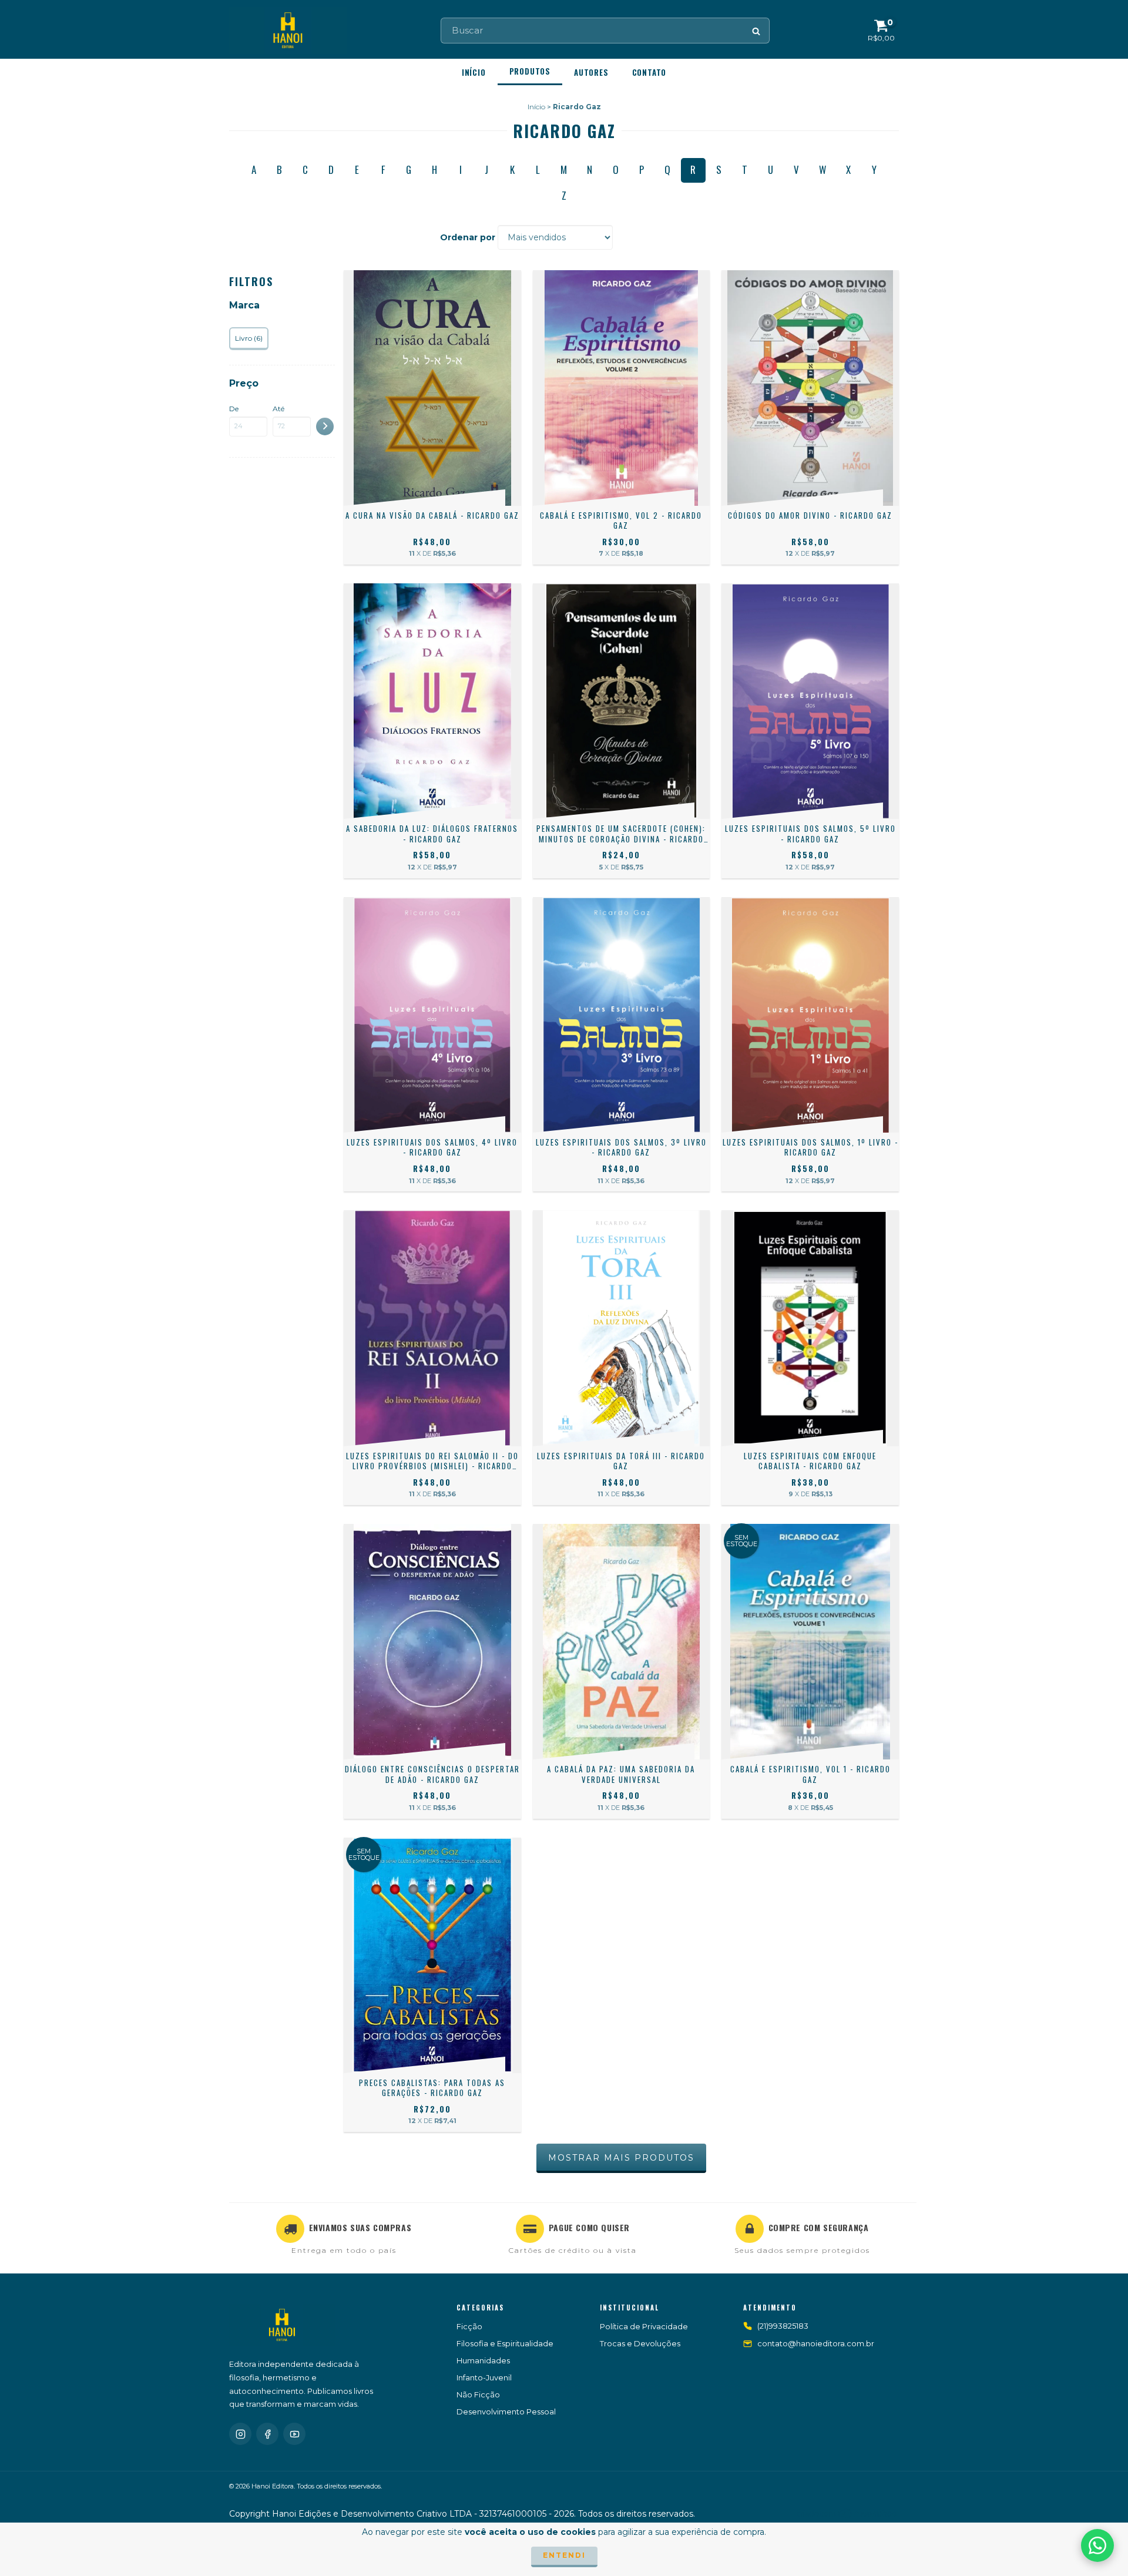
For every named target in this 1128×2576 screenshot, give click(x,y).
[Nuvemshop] (847, 2516)
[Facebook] (267, 2434)
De (234, 409)
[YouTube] (294, 2434)
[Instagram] (240, 2434)
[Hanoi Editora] (282, 2325)
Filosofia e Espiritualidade (505, 2343)
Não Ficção (478, 2394)
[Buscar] (757, 31)
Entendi (564, 2555)
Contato (649, 72)
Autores (591, 72)
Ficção (469, 2326)
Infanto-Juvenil (484, 2377)
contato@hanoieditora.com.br (816, 2343)
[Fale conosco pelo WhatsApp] (1097, 2545)
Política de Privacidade (644, 2326)
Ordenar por (468, 237)
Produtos (530, 71)
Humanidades (483, 2360)
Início (474, 72)
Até (278, 409)
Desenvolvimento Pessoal (506, 2412)
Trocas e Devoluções (640, 2343)
